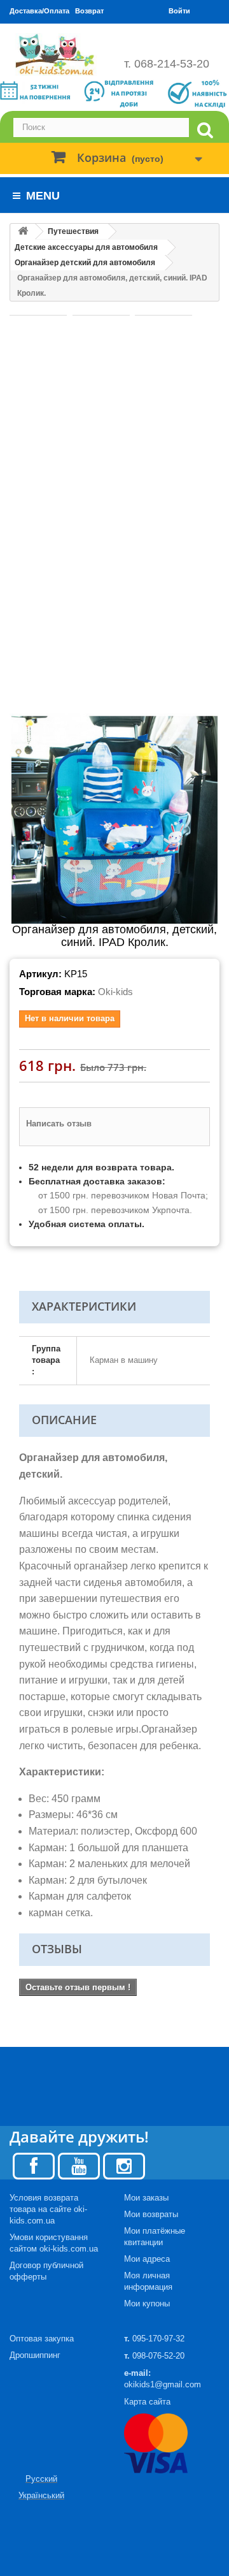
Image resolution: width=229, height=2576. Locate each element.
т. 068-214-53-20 (167, 64)
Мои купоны (147, 2303)
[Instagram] (124, 2165)
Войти (179, 11)
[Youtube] (79, 2165)
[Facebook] (34, 2165)
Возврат (89, 11)
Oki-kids (115, 992)
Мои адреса (147, 2259)
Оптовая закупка (42, 2339)
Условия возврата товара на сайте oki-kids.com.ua (48, 2209)
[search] (205, 130)
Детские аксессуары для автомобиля (86, 247)
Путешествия (73, 231)
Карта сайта (147, 2402)
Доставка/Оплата (39, 11)
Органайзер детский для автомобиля (85, 263)
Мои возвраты (151, 2214)
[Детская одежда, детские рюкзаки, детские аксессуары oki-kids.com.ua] (57, 55)
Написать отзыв (59, 1124)
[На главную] (23, 232)
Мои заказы (146, 2198)
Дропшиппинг (35, 2355)
